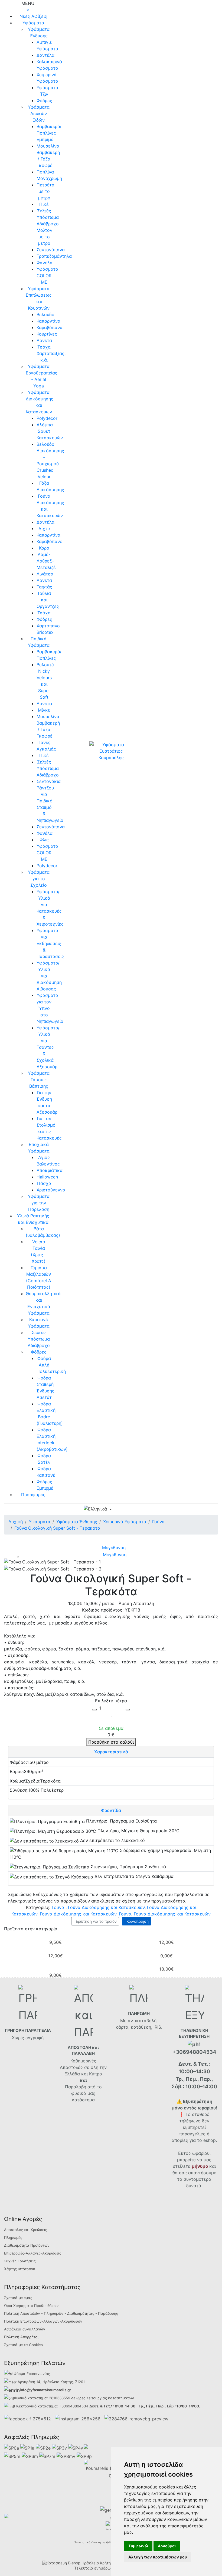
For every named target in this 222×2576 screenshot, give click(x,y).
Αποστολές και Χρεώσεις (26, 2230)
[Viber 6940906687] (136, 2418)
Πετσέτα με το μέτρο (45, 191)
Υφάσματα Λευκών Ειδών (39, 113)
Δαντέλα (45, 55)
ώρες (81, 2398)
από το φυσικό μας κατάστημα (86, 2093)
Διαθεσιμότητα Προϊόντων (27, 2245)
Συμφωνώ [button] (138, 2546)
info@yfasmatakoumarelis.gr (45, 2390)
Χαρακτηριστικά (111, 1752)
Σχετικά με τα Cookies (23, 2345)
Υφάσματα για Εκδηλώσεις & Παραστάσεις (50, 943)
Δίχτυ (44, 528)
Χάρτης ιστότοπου (20, 2269)
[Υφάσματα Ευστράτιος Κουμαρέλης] (111, 751)
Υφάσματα (33, 23)
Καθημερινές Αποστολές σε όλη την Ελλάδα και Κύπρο (83, 2067)
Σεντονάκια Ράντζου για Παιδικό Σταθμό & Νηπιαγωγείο (50, 801)
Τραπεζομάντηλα (54, 256)
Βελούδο (45, 314)
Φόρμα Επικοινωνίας (32, 2374)
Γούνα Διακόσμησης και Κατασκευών (106, 1907)
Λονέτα (44, 340)
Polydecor (47, 418)
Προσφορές (33, 1495)
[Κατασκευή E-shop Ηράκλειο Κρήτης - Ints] (84, 2563)
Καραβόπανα (50, 327)
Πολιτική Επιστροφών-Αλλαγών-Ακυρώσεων (43, 2321)
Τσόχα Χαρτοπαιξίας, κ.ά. (51, 353)
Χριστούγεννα (51, 1190)
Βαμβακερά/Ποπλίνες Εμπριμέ (49, 133)
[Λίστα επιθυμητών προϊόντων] (138, 1510)
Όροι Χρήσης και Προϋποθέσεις (31, 2306)
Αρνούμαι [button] (167, 2546)
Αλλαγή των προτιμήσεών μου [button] (158, 2557)
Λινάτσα (45, 574)
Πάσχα (44, 1183)
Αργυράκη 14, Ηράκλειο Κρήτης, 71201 (51, 2382)
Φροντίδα (111, 1810)
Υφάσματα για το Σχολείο (39, 879)
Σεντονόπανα (51, 250)
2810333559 (60, 2398)
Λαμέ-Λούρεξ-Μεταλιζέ (46, 561)
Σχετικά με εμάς (18, 2298)
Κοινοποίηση (136, 1921)
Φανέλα (45, 263)
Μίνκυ (44, 710)
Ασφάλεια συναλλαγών (25, 2329)
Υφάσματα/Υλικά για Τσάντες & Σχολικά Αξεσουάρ (48, 1047)
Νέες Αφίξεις (33, 16)
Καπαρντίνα (48, 321)
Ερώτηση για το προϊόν (95, 1921)
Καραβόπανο (50, 541)
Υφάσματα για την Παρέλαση (39, 1203)
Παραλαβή (76, 2087)
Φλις (44, 840)
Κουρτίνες (47, 334)
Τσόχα (44, 613)
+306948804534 (74, 2406)
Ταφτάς (44, 587)
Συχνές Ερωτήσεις (20, 2261)
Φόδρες (44, 101)
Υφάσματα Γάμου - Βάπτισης (39, 1080)
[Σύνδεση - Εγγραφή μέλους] (129, 1509)
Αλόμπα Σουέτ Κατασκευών (50, 431)
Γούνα (58, 1907)
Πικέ (44, 204)
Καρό (44, 548)
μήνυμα (200, 2166)
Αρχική (16, 1522)
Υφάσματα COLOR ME (47, 276)
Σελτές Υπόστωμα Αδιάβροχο (48, 768)
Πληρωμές (13, 2237)
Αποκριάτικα (50, 1170)
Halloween (47, 1177)
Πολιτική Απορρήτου (22, 2337)
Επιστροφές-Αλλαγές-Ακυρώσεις (33, 2253)
